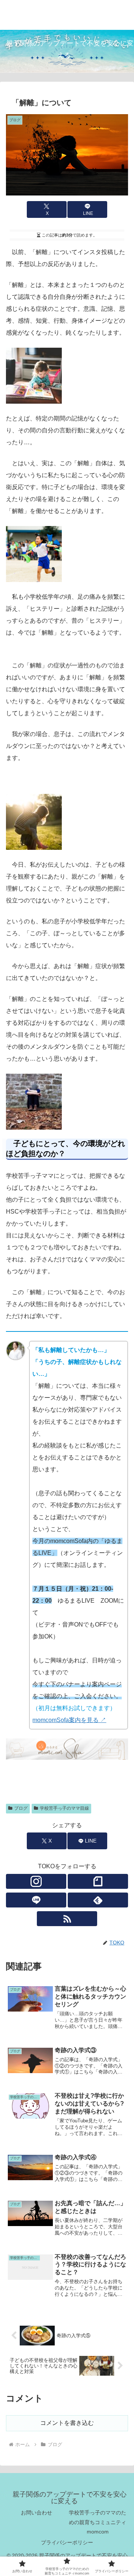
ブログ (21, 1808)
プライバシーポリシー (67, 2542)
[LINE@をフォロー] (36, 1900)
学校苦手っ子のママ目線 (64, 1808)
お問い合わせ (36, 2513)
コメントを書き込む (67, 2423)
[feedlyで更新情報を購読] (98, 1900)
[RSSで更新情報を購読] (67, 1919)
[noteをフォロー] (98, 1881)
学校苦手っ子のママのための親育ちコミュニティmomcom (98, 2522)
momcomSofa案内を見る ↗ (69, 1720)
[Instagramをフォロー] (36, 1881)
